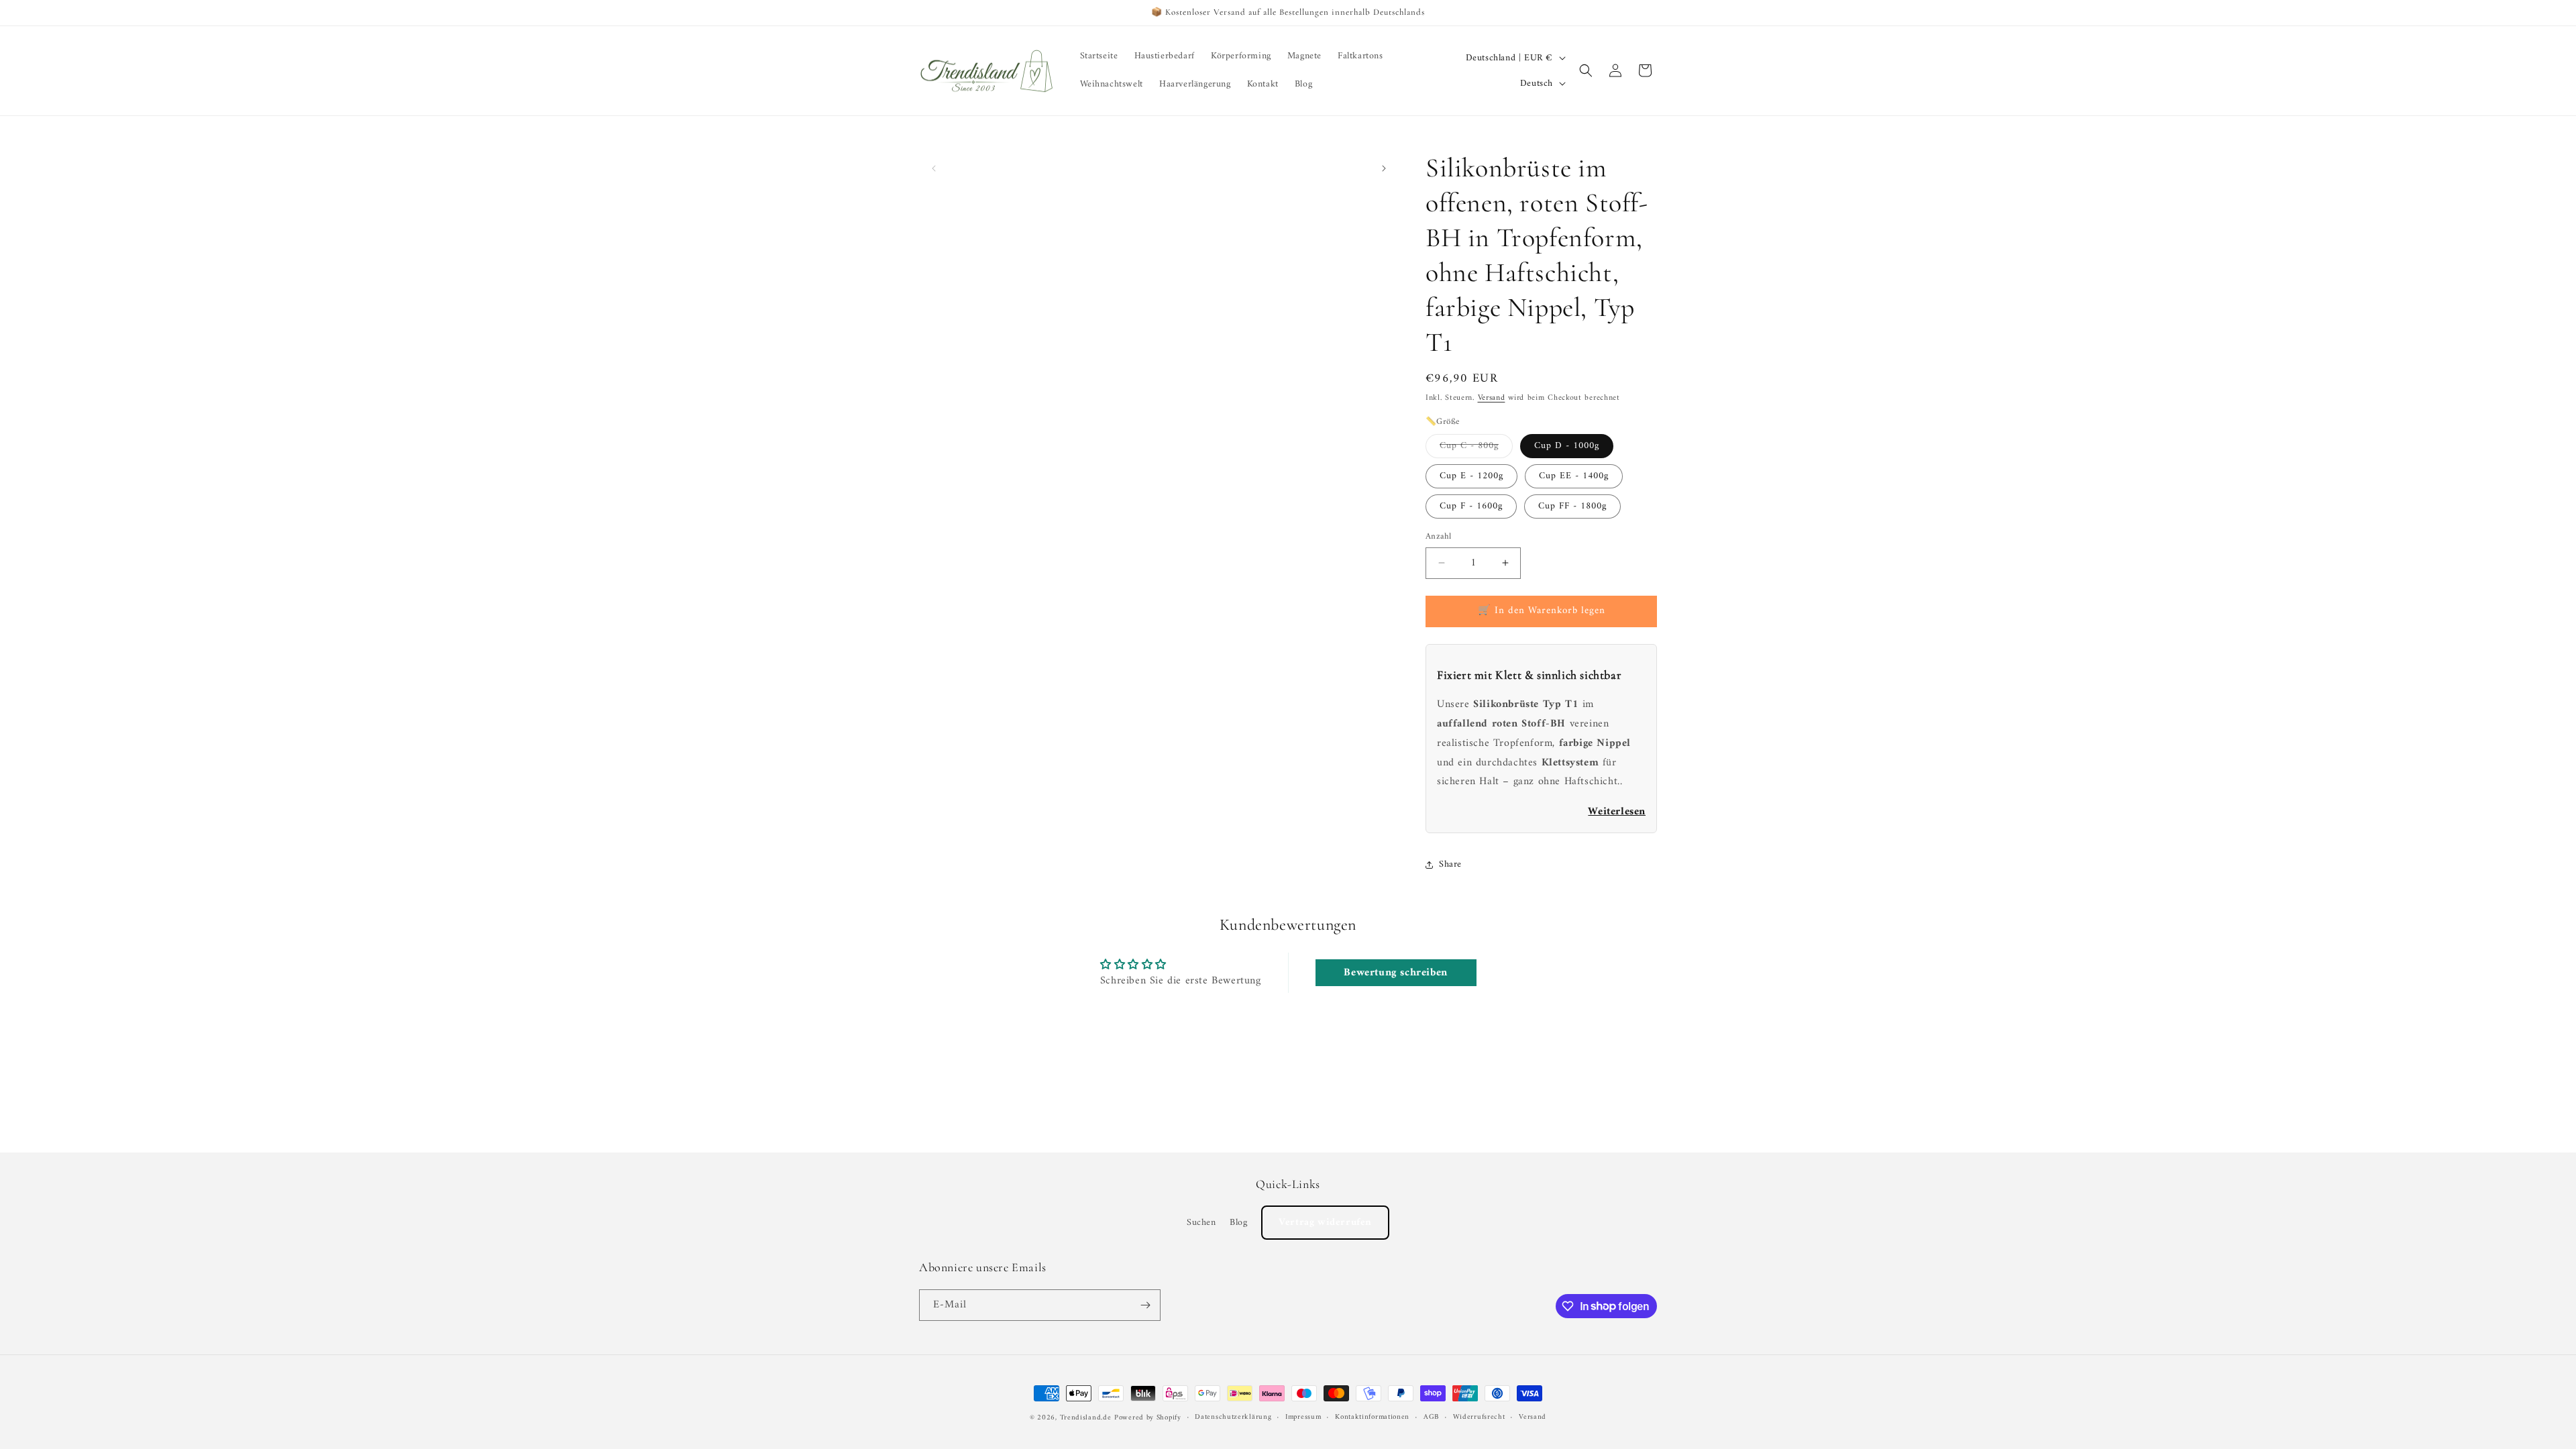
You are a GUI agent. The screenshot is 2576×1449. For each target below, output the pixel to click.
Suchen (1201, 1223)
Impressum (1303, 1417)
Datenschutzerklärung (1233, 1417)
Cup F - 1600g (1471, 506)
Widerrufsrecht (1479, 1417)
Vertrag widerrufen (1325, 1223)
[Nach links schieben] (934, 168)
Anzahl (1438, 537)
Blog (1238, 1223)
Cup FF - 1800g (1572, 506)
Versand (1492, 398)
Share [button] (1450, 864)
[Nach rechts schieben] (1384, 168)
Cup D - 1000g (1567, 446)
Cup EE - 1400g (1574, 476)
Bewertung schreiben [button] (1395, 973)
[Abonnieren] (1145, 1305)
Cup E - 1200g (1471, 476)
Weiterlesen (1617, 812)
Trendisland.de (1086, 1418)
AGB (1431, 1417)
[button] (1586, 70)
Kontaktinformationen (1372, 1417)
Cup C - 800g (1476, 447)
